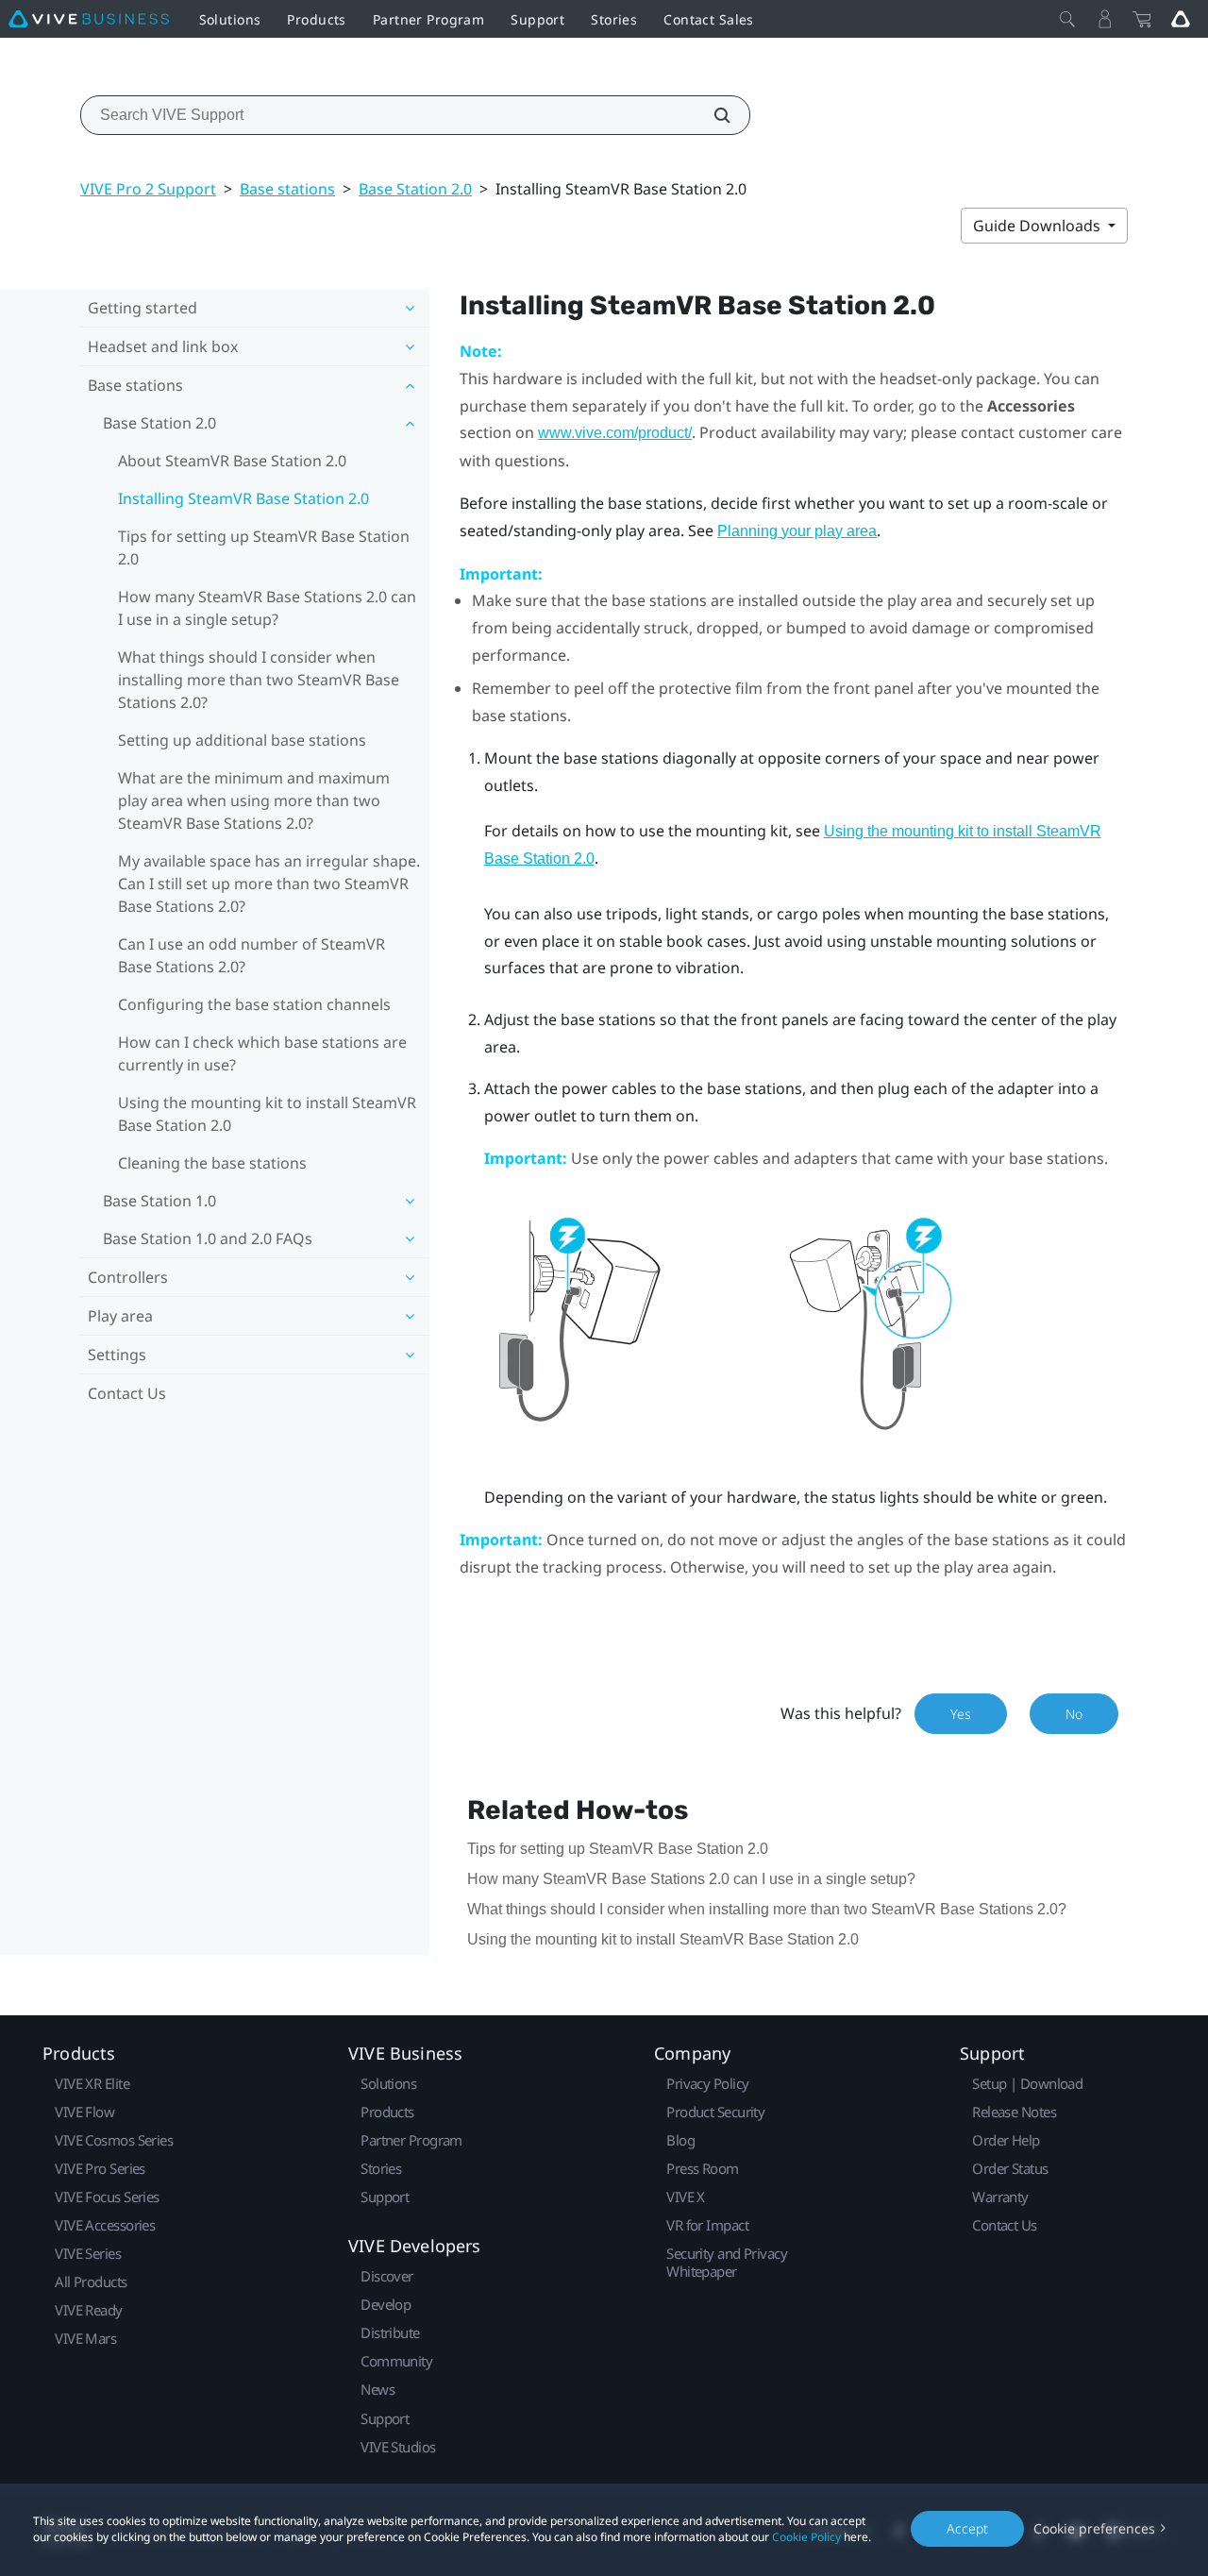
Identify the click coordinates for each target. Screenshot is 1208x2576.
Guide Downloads (1039, 226)
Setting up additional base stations (242, 740)
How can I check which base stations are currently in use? (262, 1053)
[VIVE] (89, 19)
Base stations (287, 189)
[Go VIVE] (1181, 19)
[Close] (1067, 19)
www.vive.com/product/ (615, 433)
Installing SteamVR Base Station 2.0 (243, 498)
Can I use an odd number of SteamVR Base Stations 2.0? (252, 955)
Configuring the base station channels (254, 1004)
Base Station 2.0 (415, 189)
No (1074, 1714)
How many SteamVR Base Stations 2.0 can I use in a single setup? (267, 608)
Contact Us (127, 1393)
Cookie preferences (1094, 2528)
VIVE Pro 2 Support (148, 189)
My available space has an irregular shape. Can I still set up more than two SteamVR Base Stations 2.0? (269, 884)
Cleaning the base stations (212, 1163)
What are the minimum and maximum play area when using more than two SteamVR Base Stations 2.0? (254, 800)
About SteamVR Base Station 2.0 (232, 461)
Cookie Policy (806, 2537)
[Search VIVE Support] (712, 115)
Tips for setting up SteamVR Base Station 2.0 (264, 547)
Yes (961, 1714)
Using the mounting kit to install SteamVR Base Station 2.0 (267, 1114)
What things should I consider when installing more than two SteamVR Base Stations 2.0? (259, 680)
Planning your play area (797, 531)
